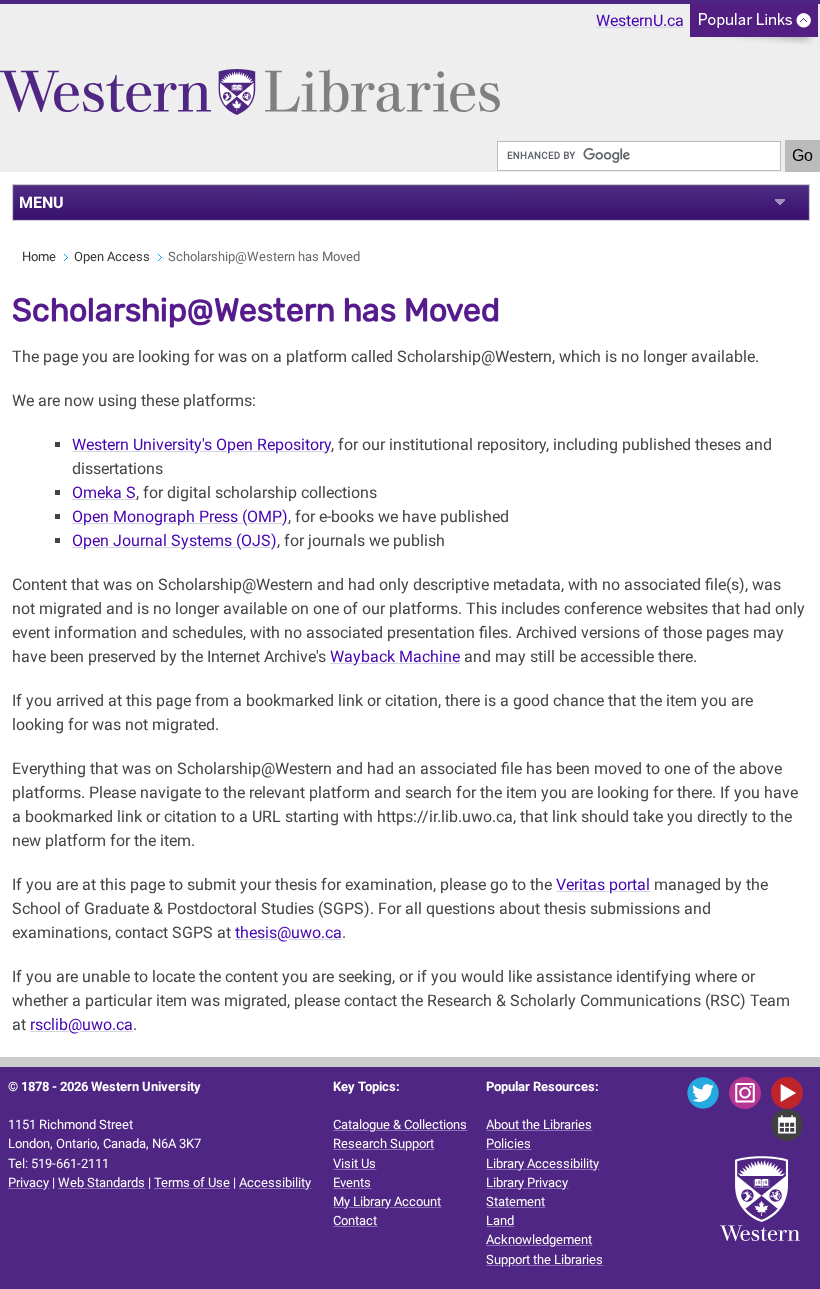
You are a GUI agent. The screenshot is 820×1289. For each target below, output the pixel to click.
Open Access (112, 256)
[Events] (790, 1123)
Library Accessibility (542, 1163)
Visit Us (354, 1163)
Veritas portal (603, 884)
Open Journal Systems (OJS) (174, 540)
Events (352, 1182)
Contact (355, 1220)
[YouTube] (790, 1091)
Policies (508, 1143)
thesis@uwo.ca (288, 932)
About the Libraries (539, 1124)
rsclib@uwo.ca (81, 1024)
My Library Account (387, 1201)
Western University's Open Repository (201, 444)
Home (39, 256)
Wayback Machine (395, 656)
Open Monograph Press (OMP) (180, 516)
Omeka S (104, 492)
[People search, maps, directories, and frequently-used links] (754, 26)
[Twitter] (706, 1091)
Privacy (28, 1182)
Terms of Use (192, 1182)
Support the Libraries (544, 1259)
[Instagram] (748, 1091)
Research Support (383, 1143)
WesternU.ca (640, 20)
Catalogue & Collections (400, 1124)
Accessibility (275, 1182)
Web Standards (101, 1182)
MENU (41, 202)
